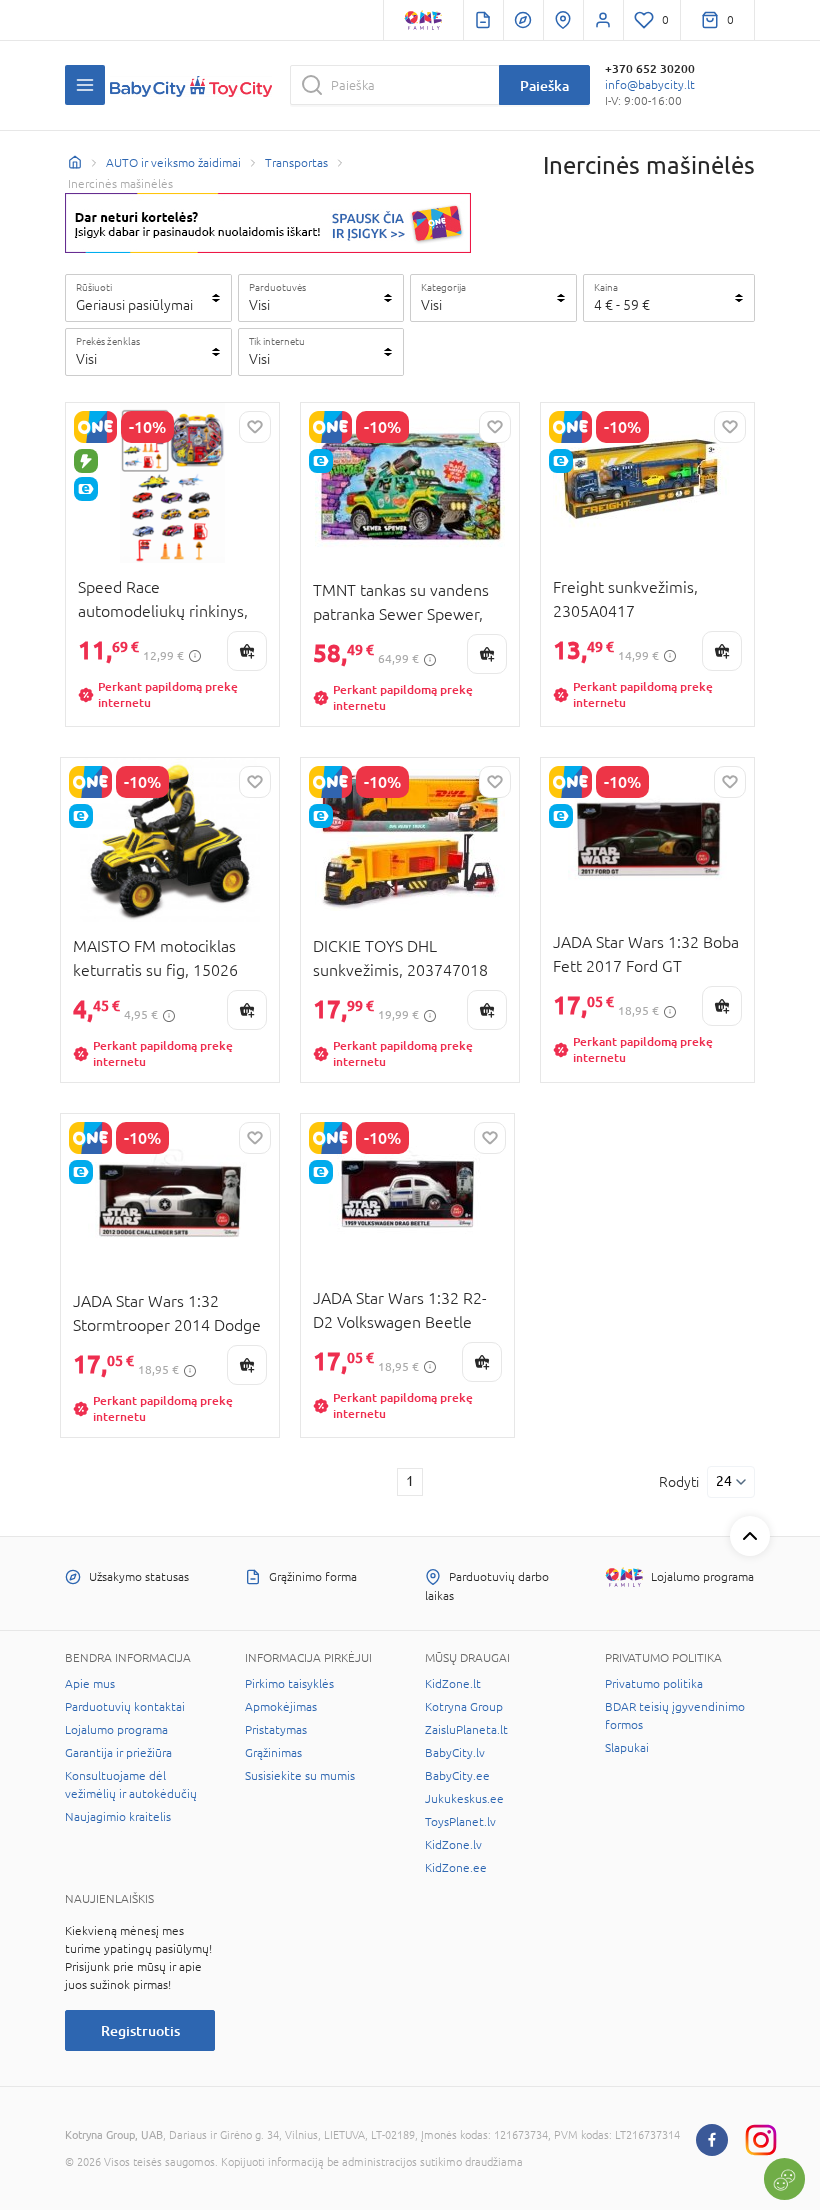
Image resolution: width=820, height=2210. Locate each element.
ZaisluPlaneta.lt (466, 1730)
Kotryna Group (464, 1707)
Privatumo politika (654, 1684)
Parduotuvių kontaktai (125, 1707)
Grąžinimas (273, 1753)
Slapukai (627, 1748)
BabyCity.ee (457, 1776)
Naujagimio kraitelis (118, 1817)
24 (724, 1481)
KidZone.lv (453, 1845)
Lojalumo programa (116, 1730)
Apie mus (90, 1684)
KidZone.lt (453, 1684)
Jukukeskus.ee (464, 1799)
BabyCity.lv (455, 1753)
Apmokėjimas (281, 1707)
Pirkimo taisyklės (289, 1684)
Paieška (544, 85)
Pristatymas (276, 1730)
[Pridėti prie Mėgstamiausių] (255, 427)
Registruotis (140, 2030)
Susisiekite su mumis (300, 1776)
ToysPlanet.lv (460, 1822)
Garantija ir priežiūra (118, 1753)
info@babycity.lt (650, 85)
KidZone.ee (456, 1868)
